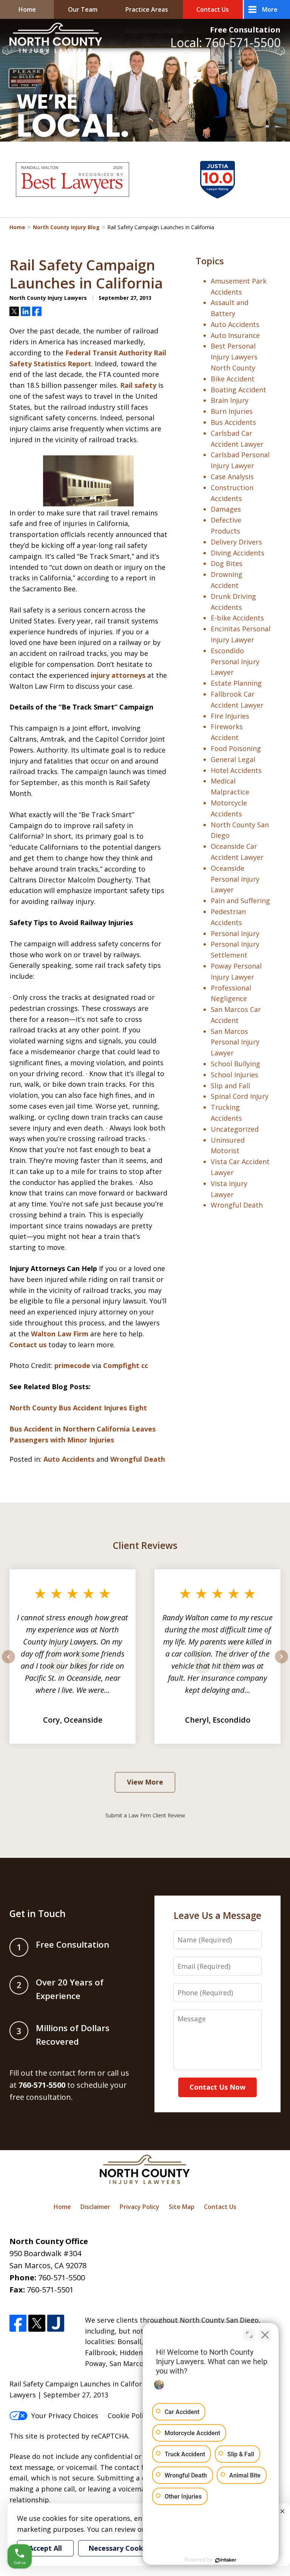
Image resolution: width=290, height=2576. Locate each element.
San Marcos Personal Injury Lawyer (235, 1042)
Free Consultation (245, 30)
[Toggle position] (249, 2335)
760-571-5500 (62, 2278)
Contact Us (213, 9)
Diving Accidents (238, 553)
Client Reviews (145, 1545)
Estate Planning (236, 683)
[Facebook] (18, 2323)
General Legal (233, 759)
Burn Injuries (232, 411)
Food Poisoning (236, 748)
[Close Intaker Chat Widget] (265, 2335)
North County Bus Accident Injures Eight (78, 1408)
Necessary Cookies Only (129, 2548)
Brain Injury (230, 400)
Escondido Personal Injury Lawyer (235, 662)
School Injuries (234, 1075)
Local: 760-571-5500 (225, 42)
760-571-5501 (50, 2290)
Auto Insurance (235, 335)
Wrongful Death (138, 1459)
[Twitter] (37, 2323)
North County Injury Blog (66, 227)
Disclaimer (95, 2207)
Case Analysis (232, 477)
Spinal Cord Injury (240, 1096)
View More (145, 1782)
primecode (72, 1365)
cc (145, 1365)
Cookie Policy (129, 2416)
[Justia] (56, 2323)
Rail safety (138, 385)
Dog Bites (227, 563)
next (282, 1663)
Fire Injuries (230, 716)
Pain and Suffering (240, 901)
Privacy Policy (140, 2207)
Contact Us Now (217, 2087)
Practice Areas (147, 9)
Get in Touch (38, 1913)
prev (8, 1663)
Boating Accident (238, 390)
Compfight (121, 1365)
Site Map (182, 2207)
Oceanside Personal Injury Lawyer (235, 879)
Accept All (45, 2548)
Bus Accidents (233, 422)
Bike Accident (233, 379)
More (270, 9)
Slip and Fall (230, 1086)
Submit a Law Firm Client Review (145, 1815)
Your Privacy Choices (65, 2416)
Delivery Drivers (236, 542)
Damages (226, 509)
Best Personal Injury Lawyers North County (234, 357)
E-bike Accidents (237, 618)
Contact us (28, 1345)
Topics (210, 261)
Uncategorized (235, 1129)
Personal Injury (235, 933)
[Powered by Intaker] (226, 2560)
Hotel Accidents (236, 770)
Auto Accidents (69, 1459)
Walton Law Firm (60, 1334)
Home (27, 9)
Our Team (83, 9)
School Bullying (235, 1064)
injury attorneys (118, 675)
